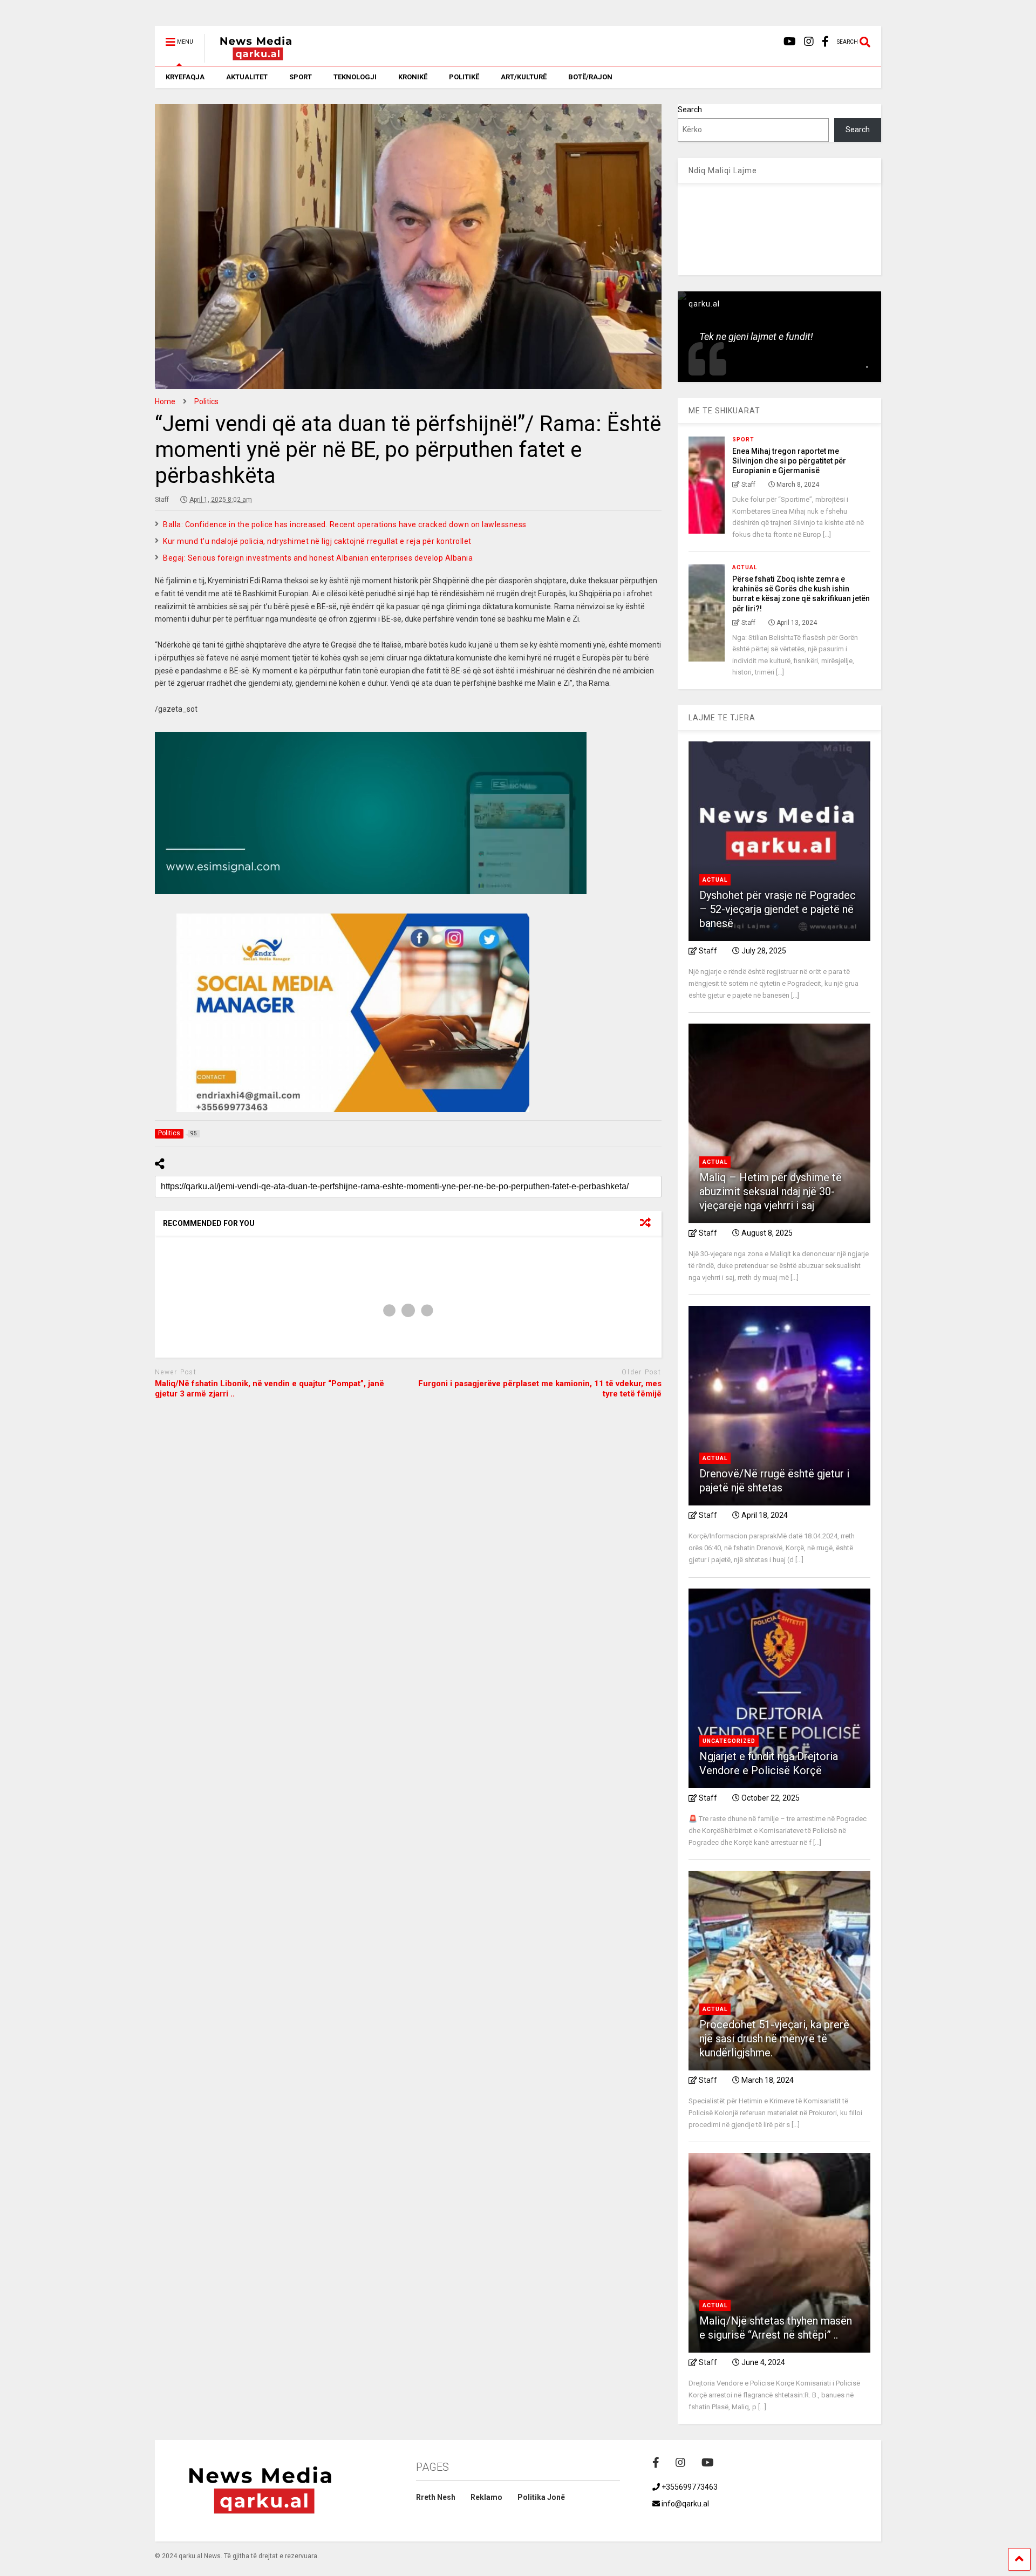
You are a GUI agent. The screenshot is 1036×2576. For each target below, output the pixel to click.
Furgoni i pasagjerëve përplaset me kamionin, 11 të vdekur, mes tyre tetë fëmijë (540, 1389)
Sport (743, 439)
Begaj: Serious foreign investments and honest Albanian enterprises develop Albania (318, 558)
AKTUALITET (247, 77)
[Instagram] (809, 42)
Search (690, 110)
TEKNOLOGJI (355, 77)
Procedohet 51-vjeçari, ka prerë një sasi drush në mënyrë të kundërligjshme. (774, 2039)
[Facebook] (825, 42)
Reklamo (486, 2497)
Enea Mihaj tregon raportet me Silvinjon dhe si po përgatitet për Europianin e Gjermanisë (789, 461)
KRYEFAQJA (185, 77)
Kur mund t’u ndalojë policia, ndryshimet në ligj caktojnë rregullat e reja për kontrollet (317, 541)
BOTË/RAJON (590, 77)
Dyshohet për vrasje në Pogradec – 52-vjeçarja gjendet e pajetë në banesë (778, 909)
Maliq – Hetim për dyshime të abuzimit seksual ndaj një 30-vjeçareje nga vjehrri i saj (771, 1191)
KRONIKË (413, 77)
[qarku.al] (250, 58)
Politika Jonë (541, 2497)
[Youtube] (790, 42)
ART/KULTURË (524, 77)
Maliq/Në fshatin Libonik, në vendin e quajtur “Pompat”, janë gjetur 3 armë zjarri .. (270, 1389)
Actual (745, 567)
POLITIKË (464, 77)
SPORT (301, 77)
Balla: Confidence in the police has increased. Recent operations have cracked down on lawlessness (345, 524)
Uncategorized (729, 1741)
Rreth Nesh (436, 2497)
